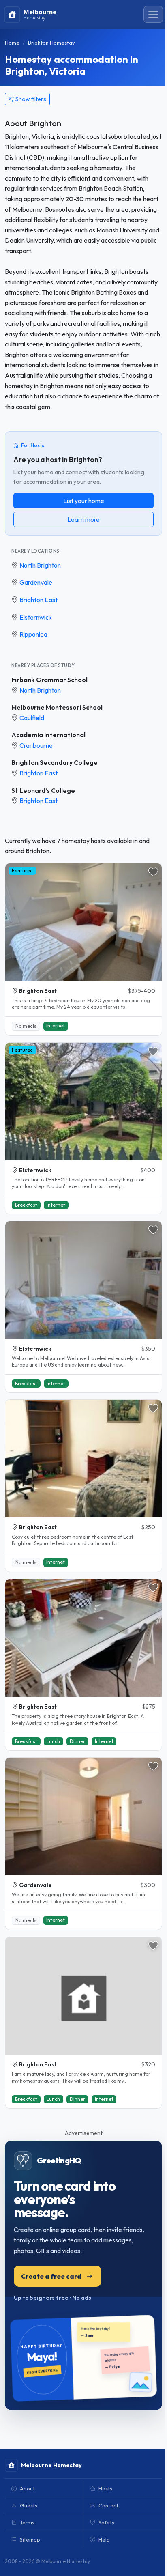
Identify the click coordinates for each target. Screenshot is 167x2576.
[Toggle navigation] (153, 15)
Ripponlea (33, 634)
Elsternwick (36, 617)
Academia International (48, 735)
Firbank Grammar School (49, 680)
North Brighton (40, 565)
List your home (84, 501)
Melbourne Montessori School (57, 707)
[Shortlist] (153, 872)
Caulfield (32, 718)
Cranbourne (36, 745)
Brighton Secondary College (55, 762)
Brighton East (39, 600)
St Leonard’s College (43, 790)
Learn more (83, 519)
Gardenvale (36, 582)
